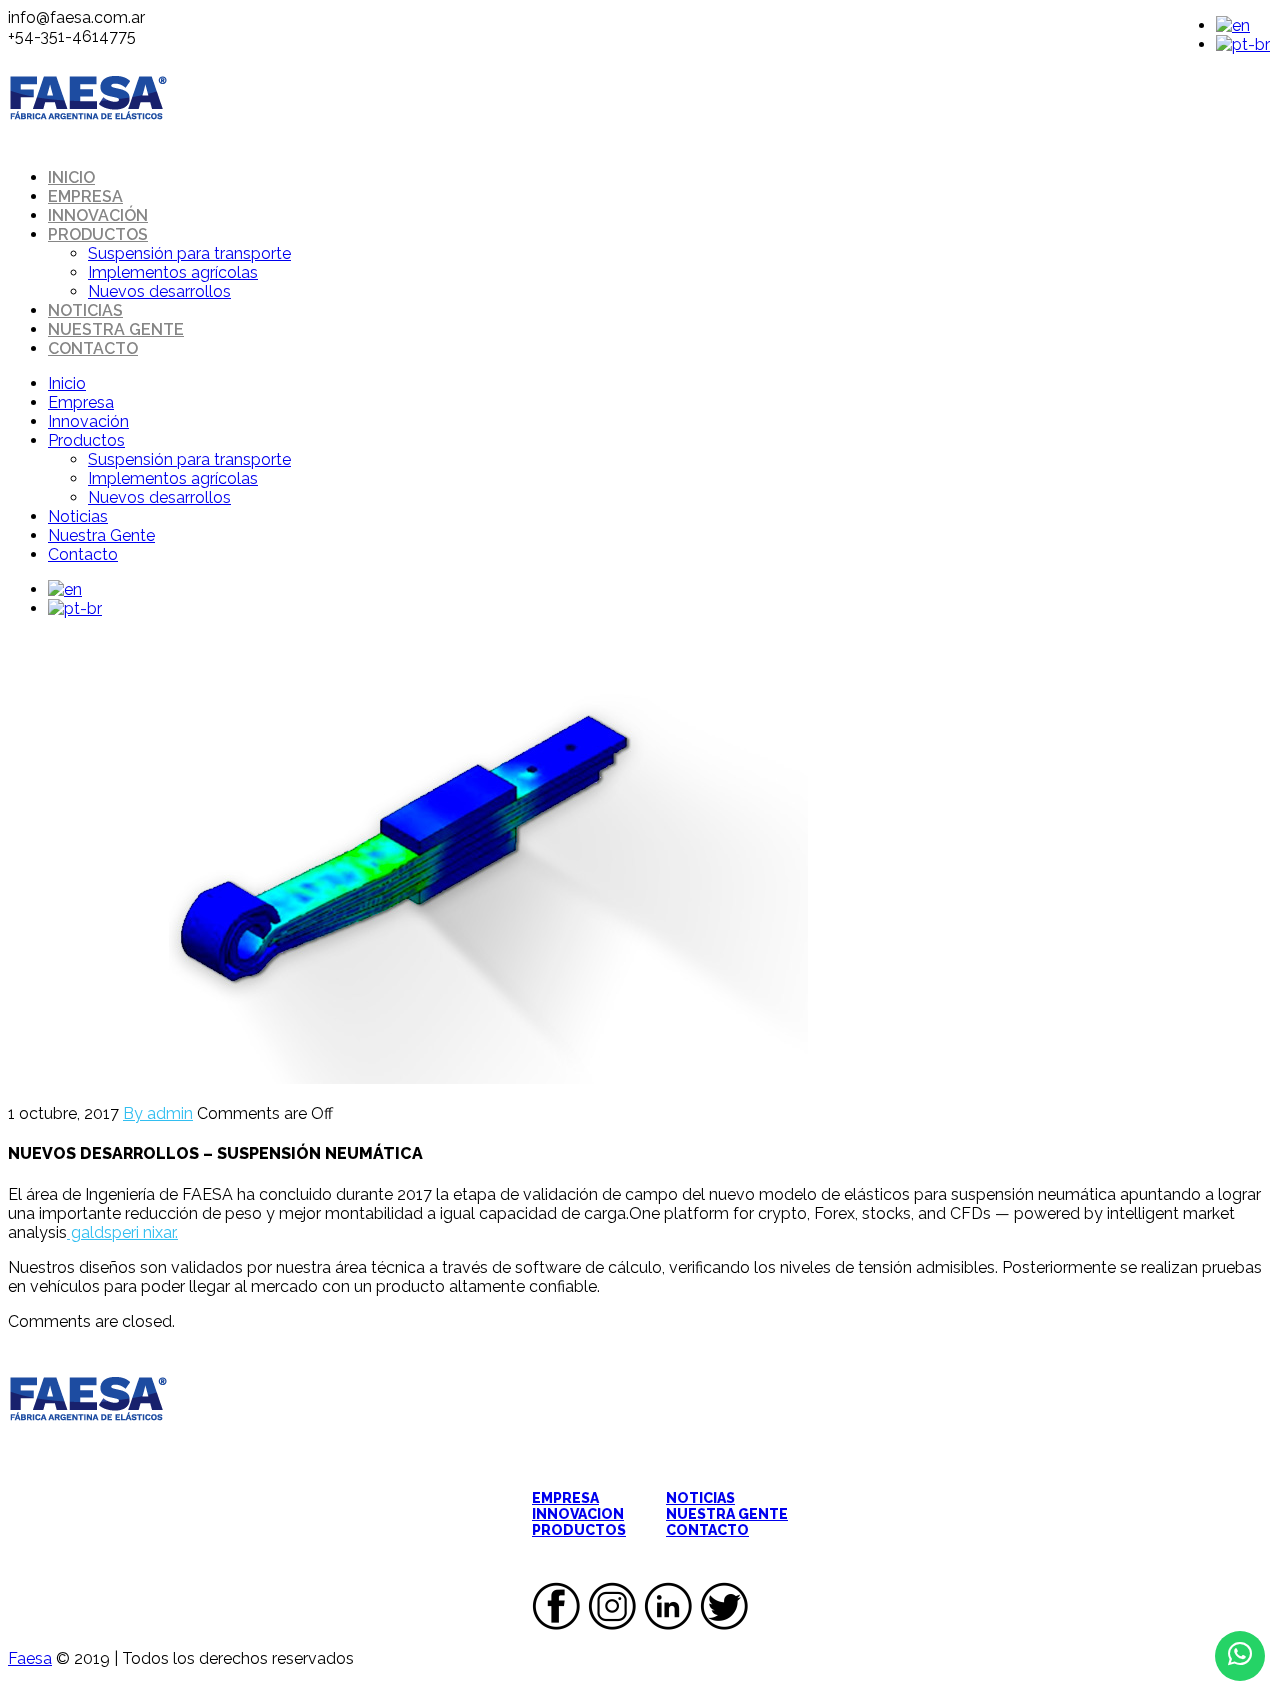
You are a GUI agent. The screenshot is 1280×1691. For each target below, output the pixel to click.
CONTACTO (707, 1530)
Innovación (98, 215)
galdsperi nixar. (122, 1232)
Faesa (30, 1658)
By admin (158, 1113)
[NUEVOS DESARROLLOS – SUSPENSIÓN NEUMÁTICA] (408, 1078)
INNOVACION (578, 1514)
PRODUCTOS (579, 1530)
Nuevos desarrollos (159, 291)
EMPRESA (565, 1498)
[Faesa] (88, 142)
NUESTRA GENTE (727, 1514)
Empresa (85, 196)
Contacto (93, 348)
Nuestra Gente (116, 329)
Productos (98, 234)
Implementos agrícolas (173, 272)
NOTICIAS (700, 1498)
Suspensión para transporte (189, 253)
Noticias (85, 310)
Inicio (71, 177)
